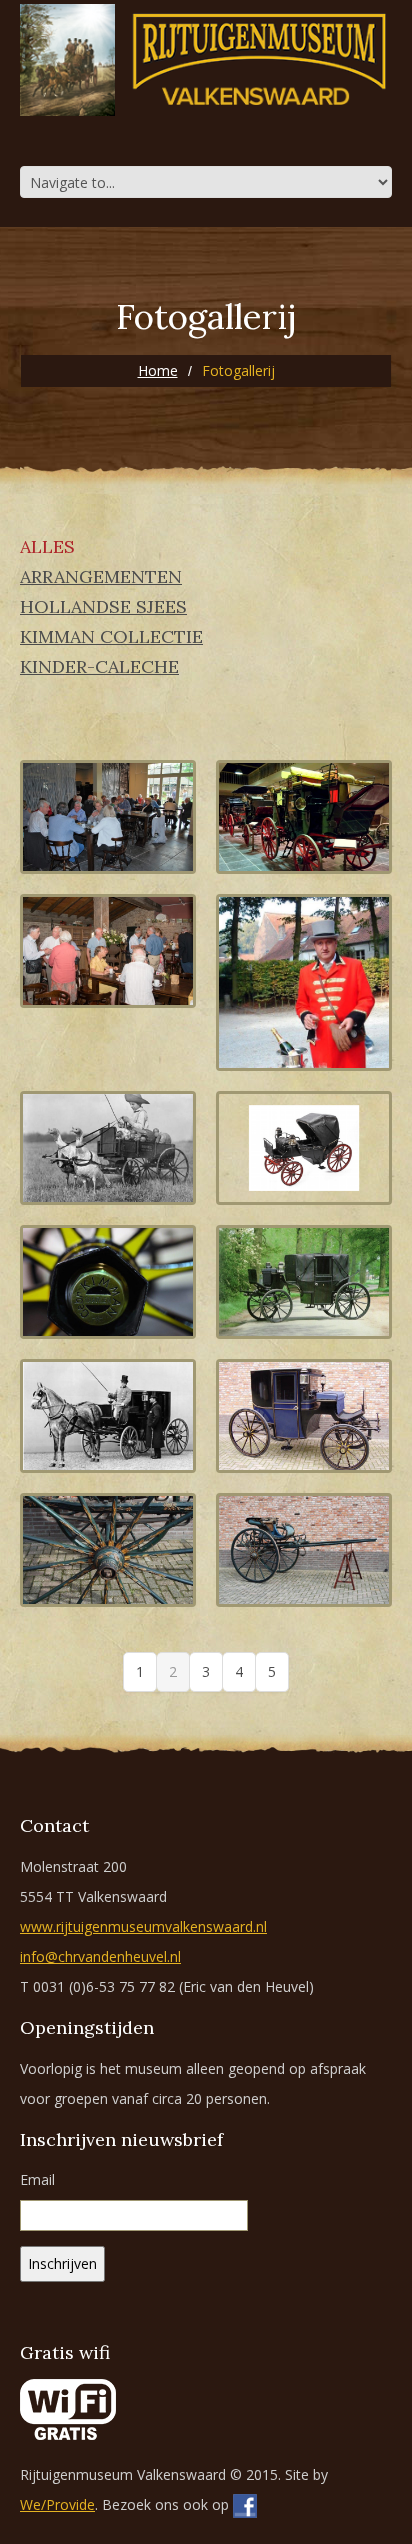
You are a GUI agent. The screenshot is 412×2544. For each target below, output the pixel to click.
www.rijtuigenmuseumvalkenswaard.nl (143, 1926)
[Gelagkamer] (108, 951)
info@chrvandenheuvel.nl (100, 1956)
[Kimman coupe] (304, 1416)
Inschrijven (62, 2263)
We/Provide (57, 2504)
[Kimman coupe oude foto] (108, 1416)
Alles (47, 547)
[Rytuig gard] (304, 982)
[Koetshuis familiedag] (108, 817)
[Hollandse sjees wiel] (108, 1550)
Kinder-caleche (99, 667)
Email (37, 2179)
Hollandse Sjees (103, 607)
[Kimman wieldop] (108, 1282)
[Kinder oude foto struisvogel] (108, 1148)
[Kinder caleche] (304, 1148)
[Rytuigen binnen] (304, 817)
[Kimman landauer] (304, 1282)
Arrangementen (101, 577)
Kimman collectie (111, 637)
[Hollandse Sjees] (304, 1550)
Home (158, 370)
